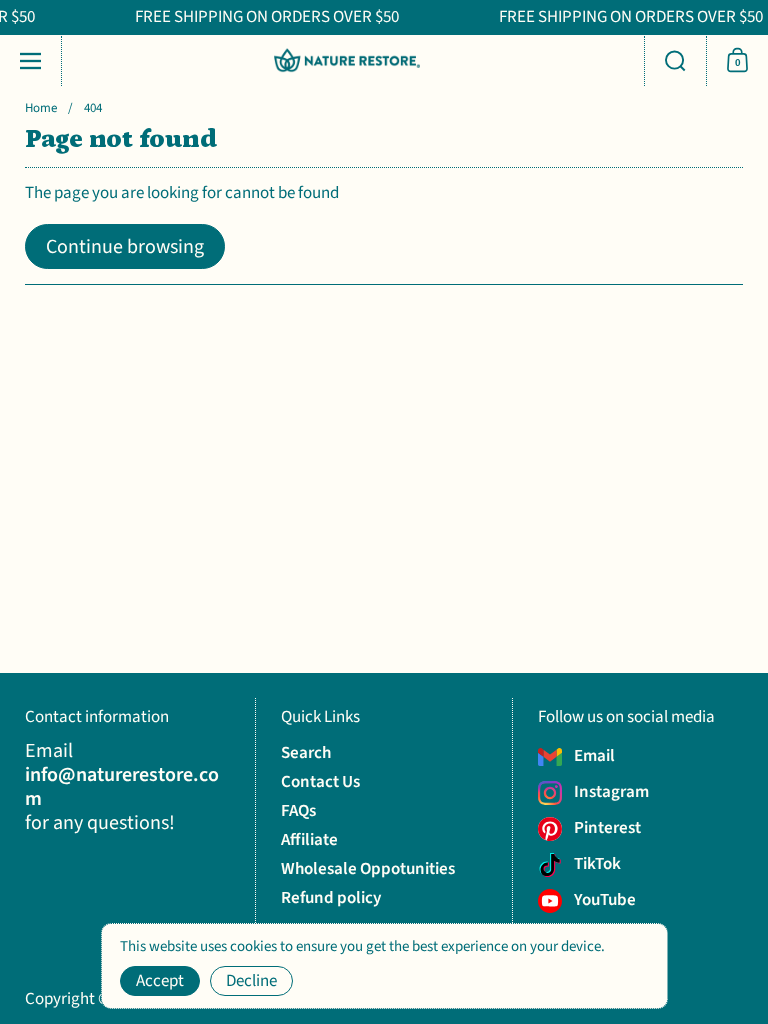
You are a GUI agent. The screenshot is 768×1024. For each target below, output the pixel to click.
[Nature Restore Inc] (347, 60)
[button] (675, 61)
